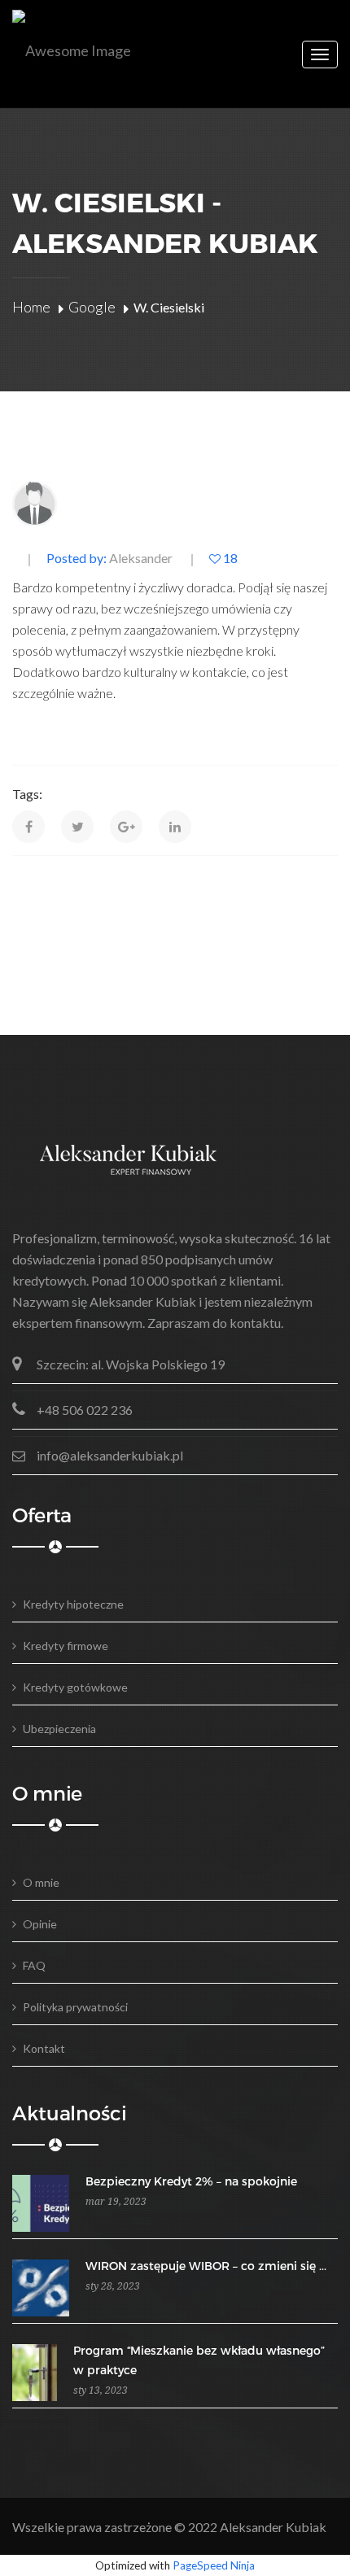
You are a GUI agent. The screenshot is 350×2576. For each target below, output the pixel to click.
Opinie (40, 1924)
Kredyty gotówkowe (75, 1687)
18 (229, 559)
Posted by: (109, 559)
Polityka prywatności (75, 2007)
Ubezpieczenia (59, 1729)
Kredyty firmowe (66, 1646)
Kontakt (44, 2048)
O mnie (41, 1882)
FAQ (34, 1965)
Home (31, 307)
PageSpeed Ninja (214, 2565)
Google (92, 307)
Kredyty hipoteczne (73, 1604)
